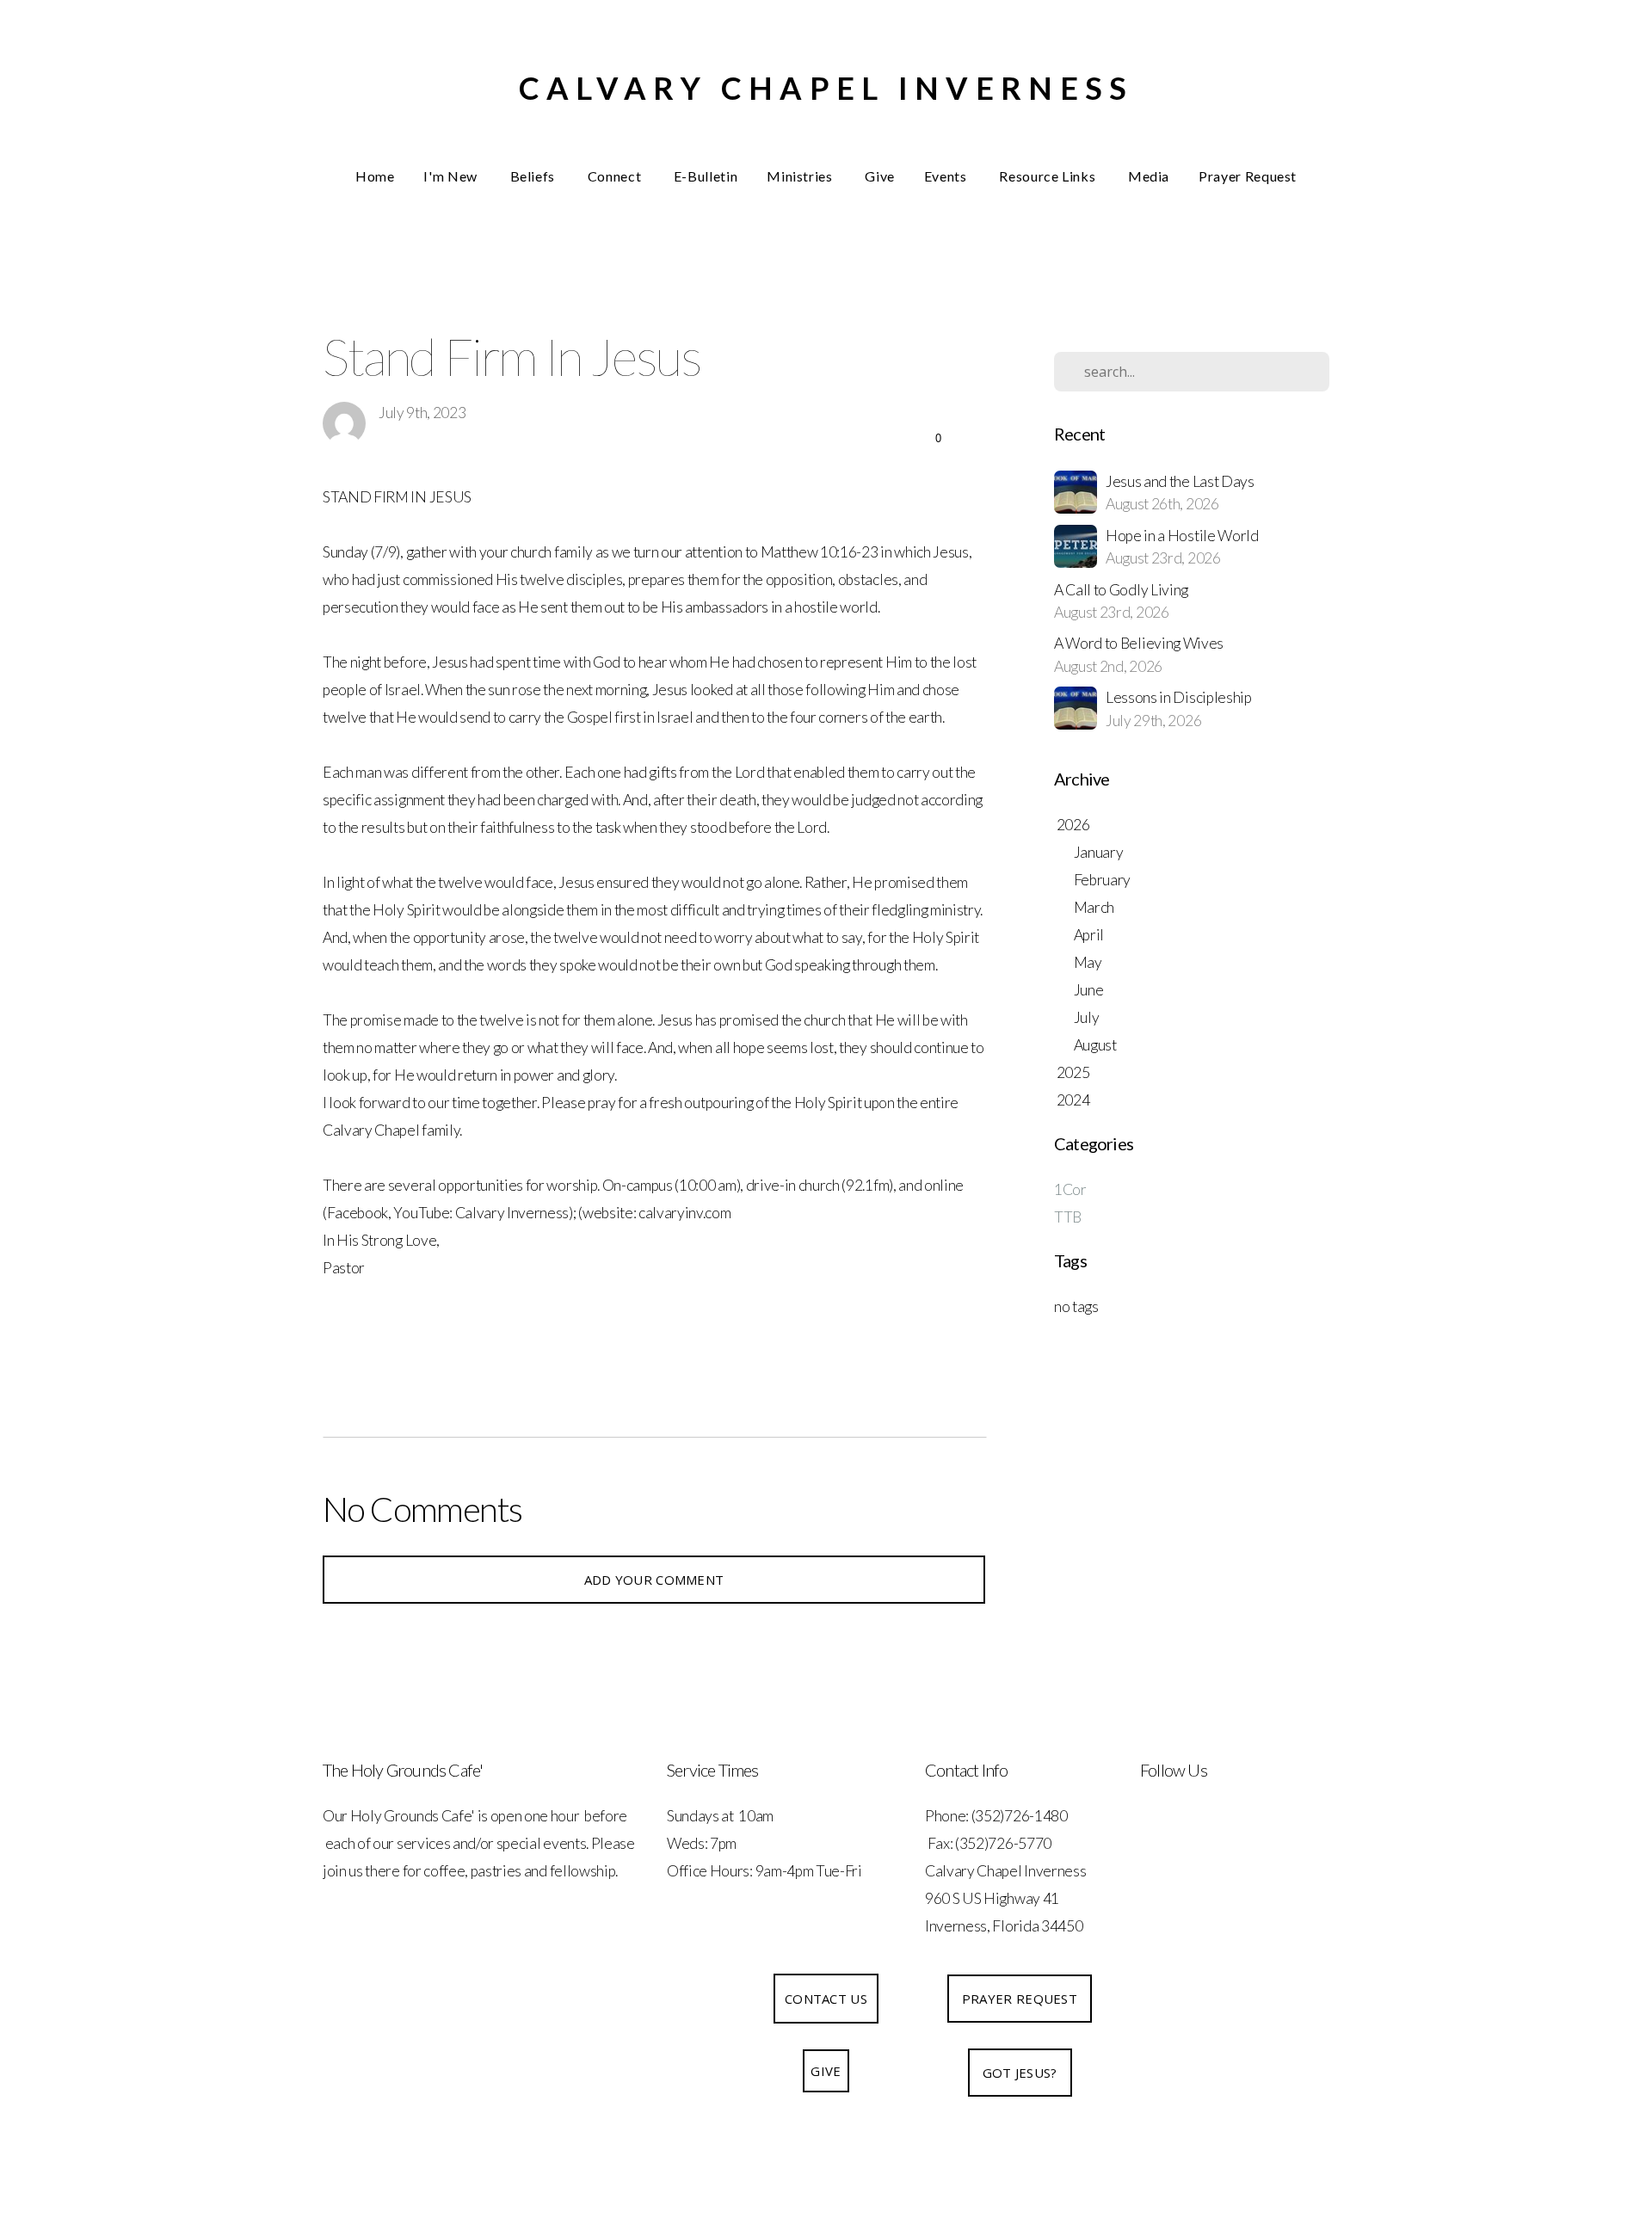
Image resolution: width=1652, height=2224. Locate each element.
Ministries (801, 176)
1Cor (1070, 1189)
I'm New (452, 176)
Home (375, 176)
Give (880, 176)
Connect (616, 176)
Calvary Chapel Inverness (826, 88)
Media (1149, 176)
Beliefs (534, 176)
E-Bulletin (706, 176)
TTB (1068, 1217)
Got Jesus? (1020, 2073)
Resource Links (1049, 176)
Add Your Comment (654, 1580)
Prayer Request (1248, 176)
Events (947, 176)
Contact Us (826, 1999)
